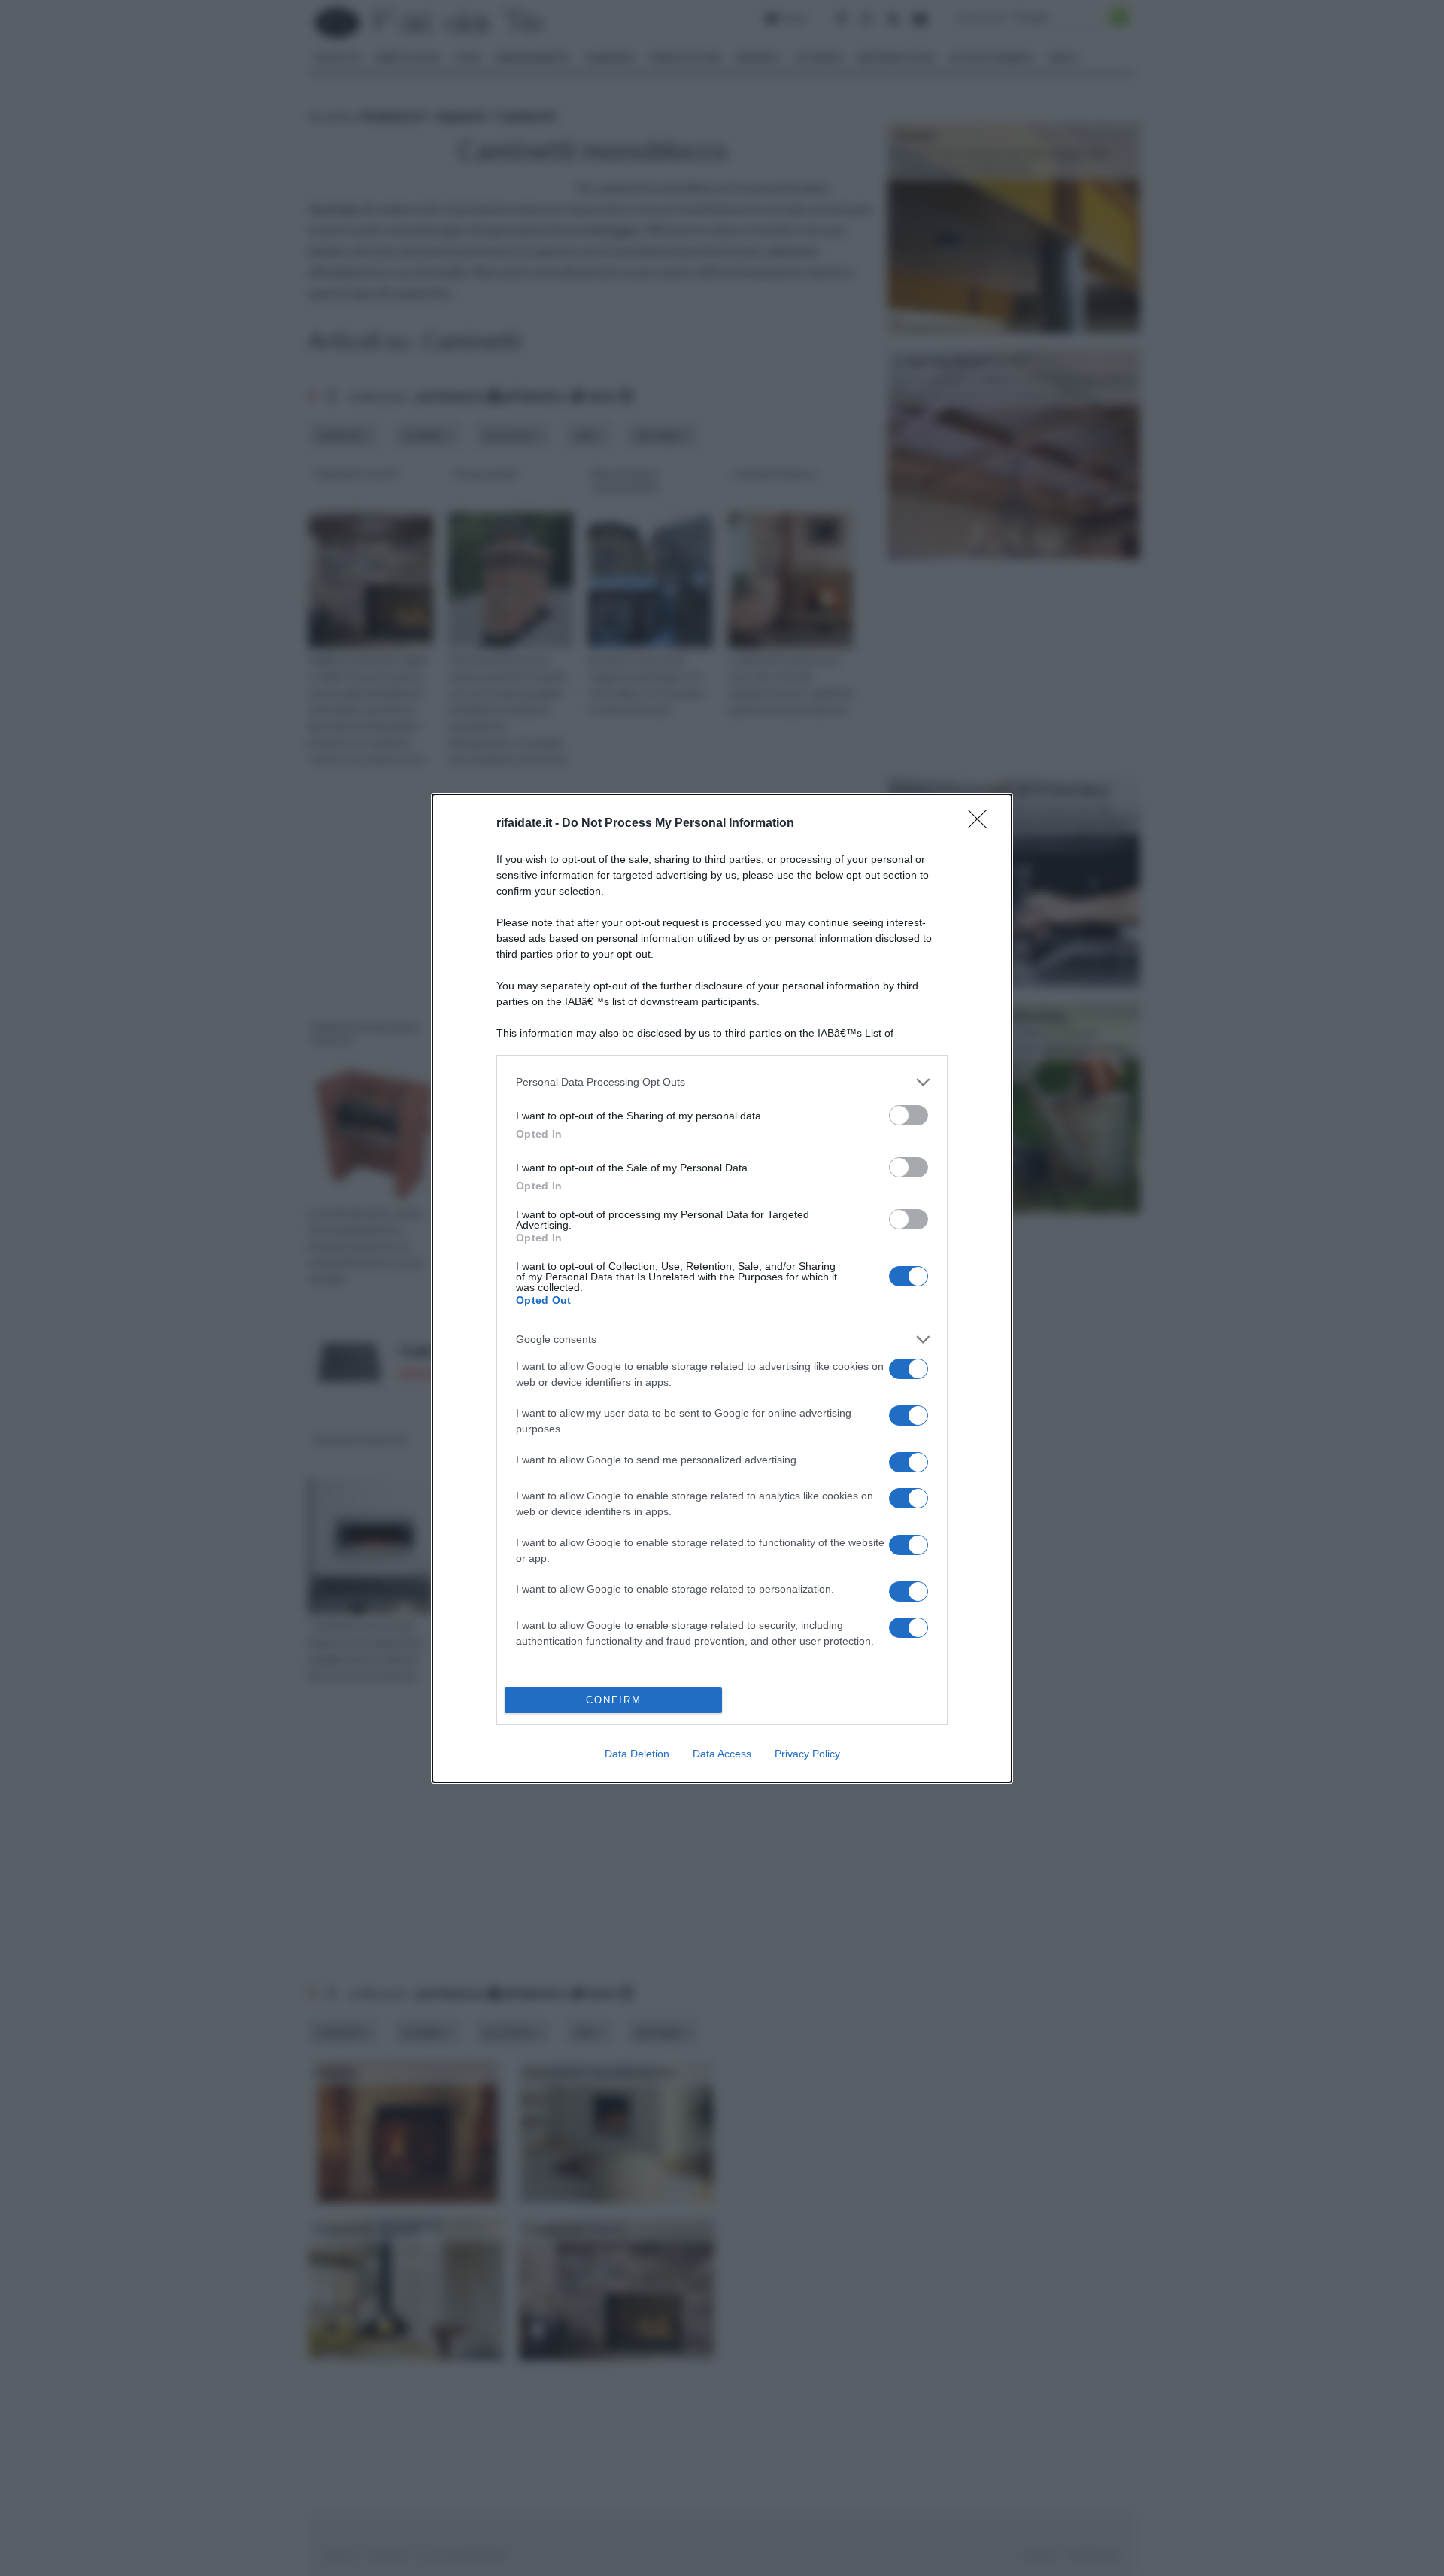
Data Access (722, 1754)
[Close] (982, 824)
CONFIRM (614, 1700)
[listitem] (722, 1082)
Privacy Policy (807, 1754)
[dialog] (722, 1288)
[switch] (909, 1115)
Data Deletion (637, 1754)
